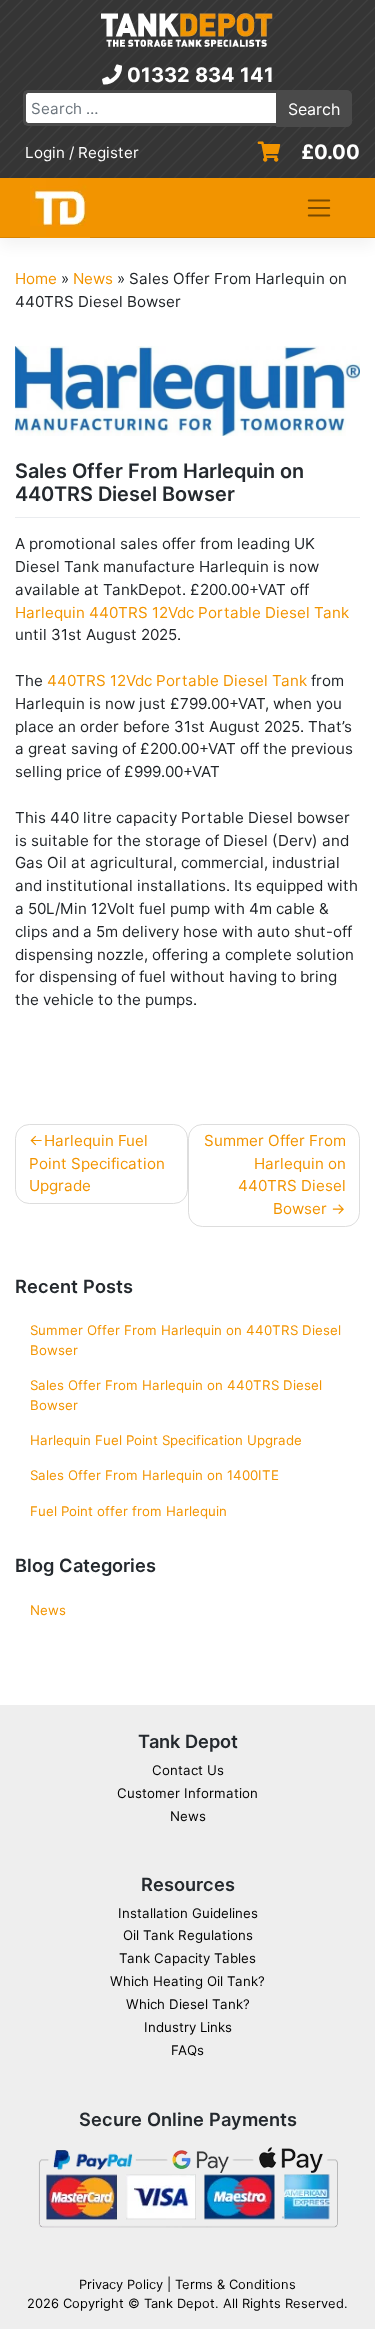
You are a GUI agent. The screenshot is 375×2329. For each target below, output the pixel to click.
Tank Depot (179, 2303)
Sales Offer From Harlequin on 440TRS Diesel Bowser (176, 1395)
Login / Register (82, 152)
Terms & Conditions (235, 2284)
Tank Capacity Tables (187, 1958)
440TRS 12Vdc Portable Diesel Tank (177, 680)
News (93, 278)
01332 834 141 (198, 75)
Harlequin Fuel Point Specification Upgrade (97, 1163)
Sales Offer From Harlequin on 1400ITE (154, 1475)
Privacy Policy (121, 2284)
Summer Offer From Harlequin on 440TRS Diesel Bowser (275, 1174)
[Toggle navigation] (319, 208)
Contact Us (188, 1770)
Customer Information (187, 1793)
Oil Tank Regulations (188, 1935)
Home (36, 278)
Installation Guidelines (188, 1913)
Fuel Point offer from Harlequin (128, 1511)
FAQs (187, 2050)
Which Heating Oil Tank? (187, 1981)
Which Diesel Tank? (188, 2004)
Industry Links (188, 2027)
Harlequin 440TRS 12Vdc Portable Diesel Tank (182, 612)
